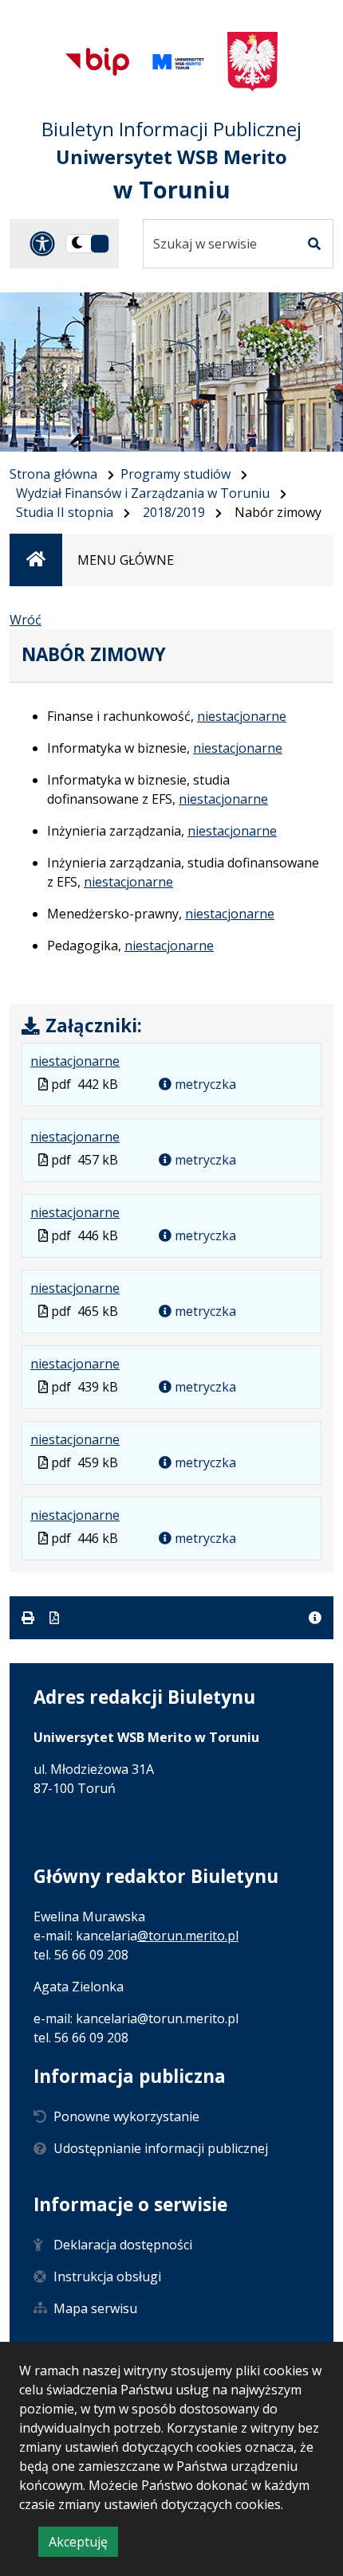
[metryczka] (315, 1618)
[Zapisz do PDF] (54, 1618)
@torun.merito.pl (188, 1936)
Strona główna (53, 474)
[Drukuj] (30, 1618)
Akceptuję (83, 2545)
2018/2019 (174, 512)
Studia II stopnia (65, 512)
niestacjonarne (242, 716)
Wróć (26, 620)
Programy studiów (175, 474)
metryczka (204, 1084)
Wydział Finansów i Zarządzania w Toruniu (143, 493)
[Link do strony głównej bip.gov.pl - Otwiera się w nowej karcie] (97, 61)
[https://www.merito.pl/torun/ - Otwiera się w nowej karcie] (178, 62)
